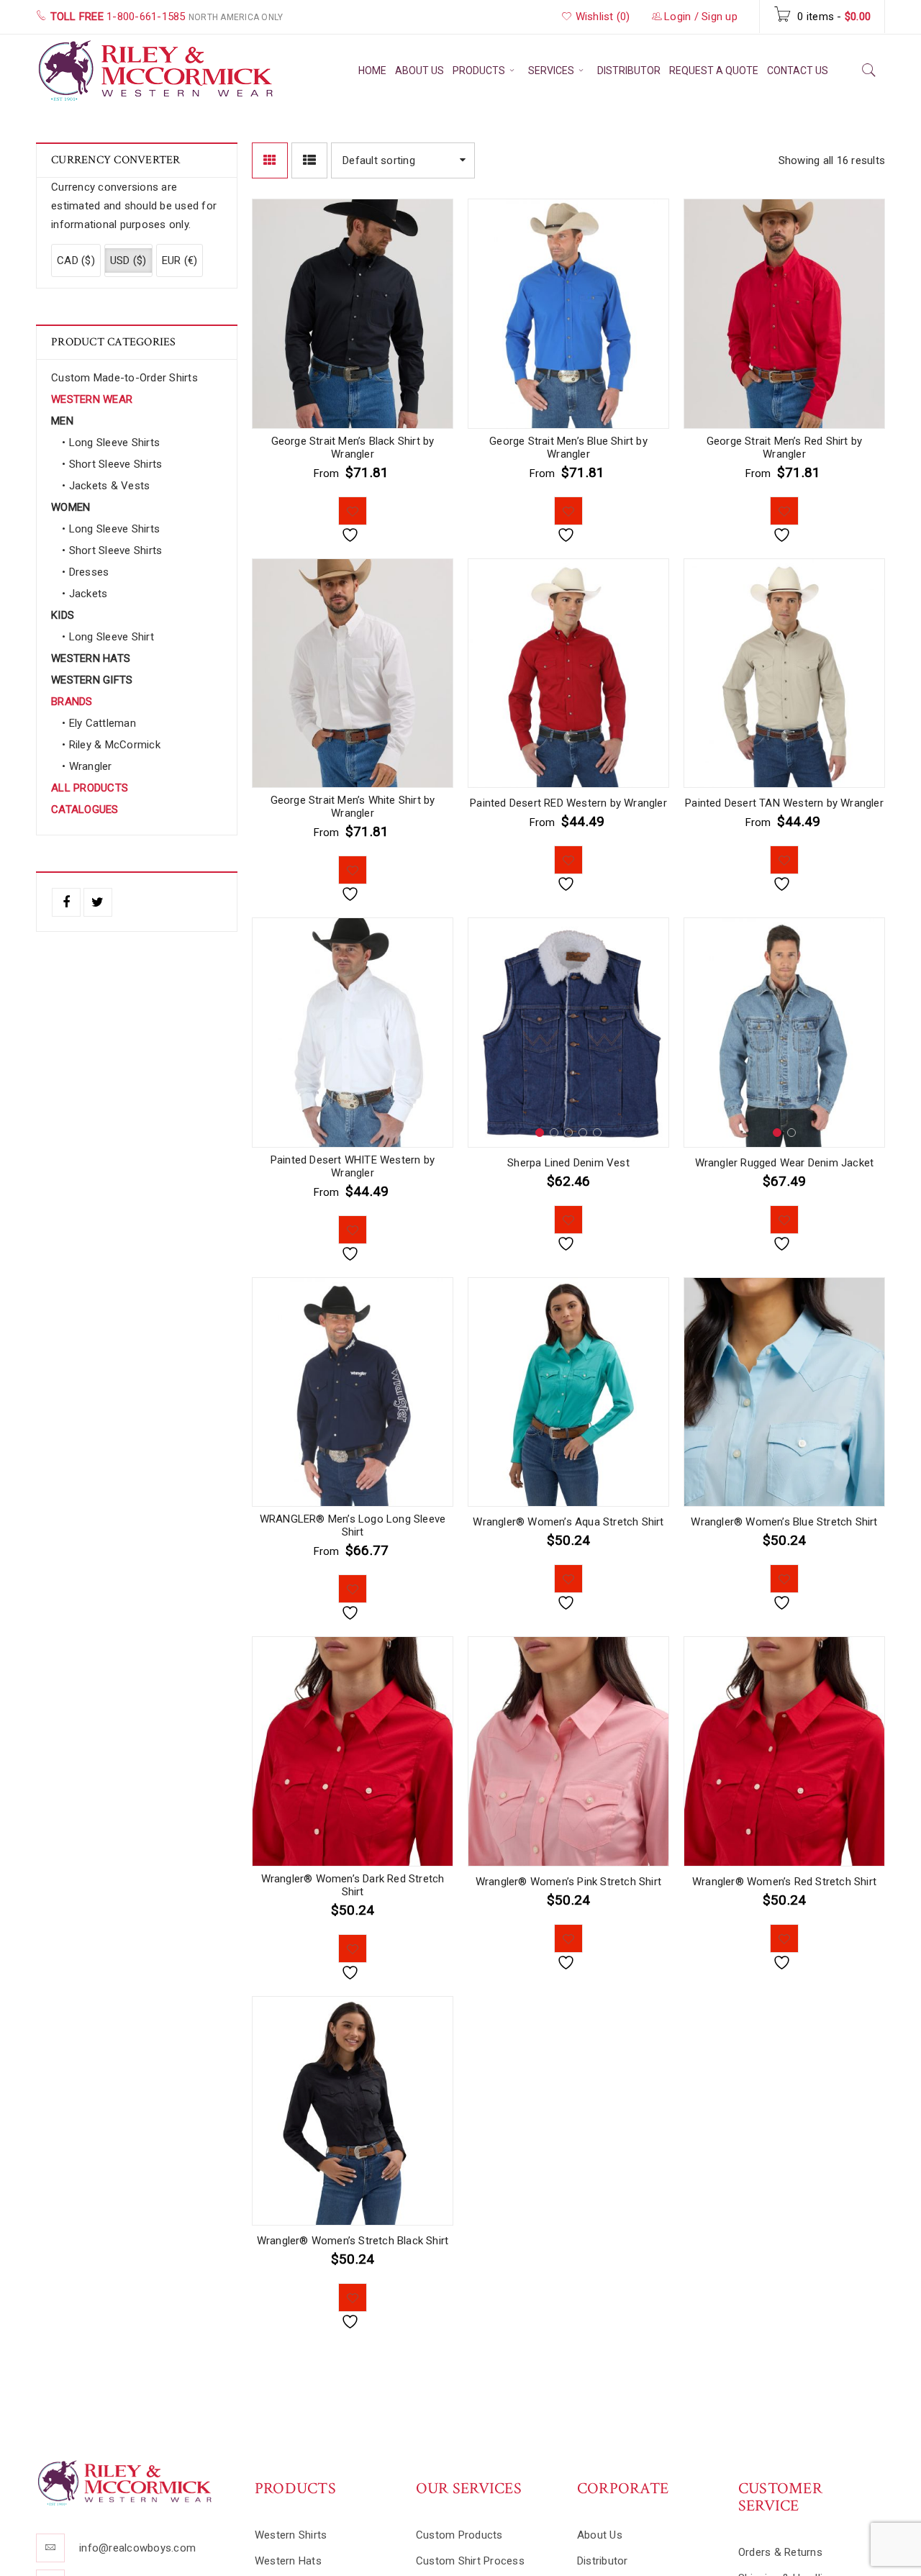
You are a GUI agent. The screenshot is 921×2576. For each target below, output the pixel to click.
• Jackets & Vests (106, 486)
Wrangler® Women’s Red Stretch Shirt (784, 1882)
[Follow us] (98, 902)
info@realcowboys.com (137, 2548)
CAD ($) (76, 260)
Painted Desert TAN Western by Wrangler (784, 803)
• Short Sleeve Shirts (112, 464)
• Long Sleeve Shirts (111, 443)
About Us (600, 2535)
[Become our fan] (66, 902)
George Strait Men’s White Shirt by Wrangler (353, 807)
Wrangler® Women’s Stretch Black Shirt (353, 2241)
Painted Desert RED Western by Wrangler (568, 803)
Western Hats (288, 2561)
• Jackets (85, 594)
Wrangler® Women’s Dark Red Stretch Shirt (353, 1885)
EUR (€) (180, 260)
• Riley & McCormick (111, 745)
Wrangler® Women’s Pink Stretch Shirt (568, 1882)
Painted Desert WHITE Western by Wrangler (353, 1166)
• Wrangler (87, 766)
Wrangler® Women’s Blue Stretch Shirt (784, 1522)
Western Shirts (291, 2535)
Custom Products (459, 2535)
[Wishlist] (353, 511)
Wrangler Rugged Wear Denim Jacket (785, 1163)
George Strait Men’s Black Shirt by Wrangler (353, 448)
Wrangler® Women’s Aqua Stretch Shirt (568, 1522)
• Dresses (85, 572)
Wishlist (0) (601, 17)
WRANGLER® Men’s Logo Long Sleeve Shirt (353, 1525)
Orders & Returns (780, 2552)
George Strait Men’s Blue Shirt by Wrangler (568, 448)
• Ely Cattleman (99, 723)
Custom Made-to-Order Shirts (124, 378)
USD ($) (128, 260)
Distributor (603, 2561)
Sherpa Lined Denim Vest (568, 1163)
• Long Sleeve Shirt (108, 637)
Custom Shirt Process (470, 2561)
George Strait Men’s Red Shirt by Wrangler (784, 448)
